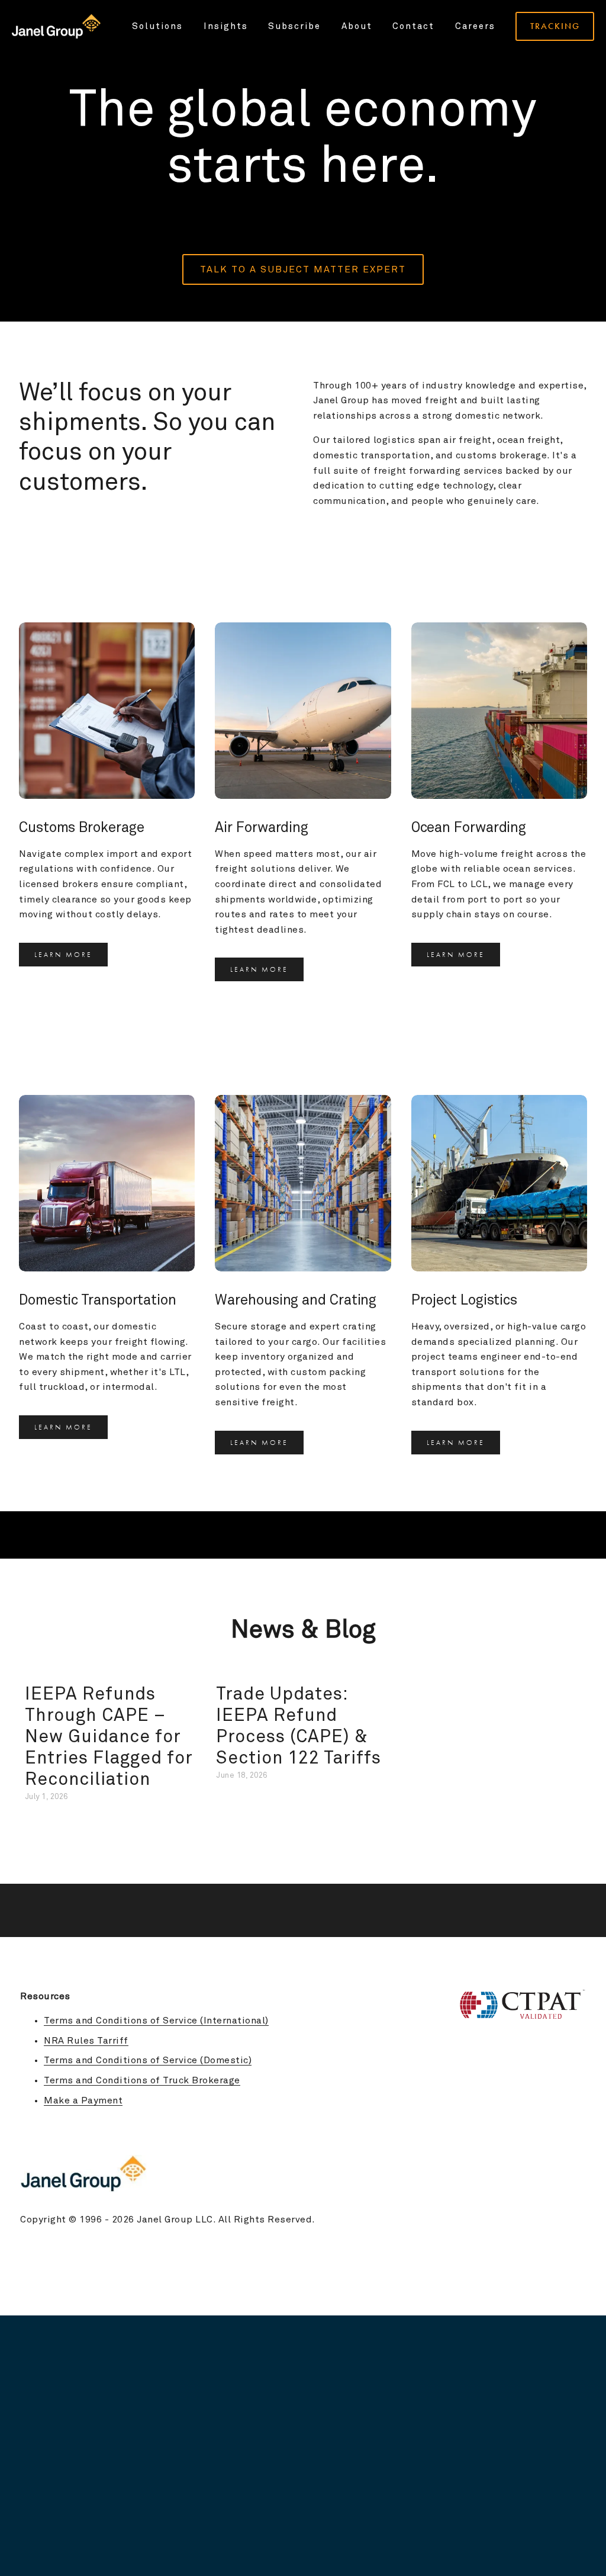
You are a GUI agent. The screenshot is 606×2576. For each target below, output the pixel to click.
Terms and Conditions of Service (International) (156, 2021)
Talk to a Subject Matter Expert (303, 269)
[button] (567, 1670)
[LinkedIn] (580, 2129)
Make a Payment (83, 2100)
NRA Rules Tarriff (86, 2041)
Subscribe (294, 26)
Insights (226, 26)
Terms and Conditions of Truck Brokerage (142, 2080)
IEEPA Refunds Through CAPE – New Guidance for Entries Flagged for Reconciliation (109, 1737)
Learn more (63, 955)
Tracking (555, 26)
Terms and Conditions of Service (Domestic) (148, 2060)
